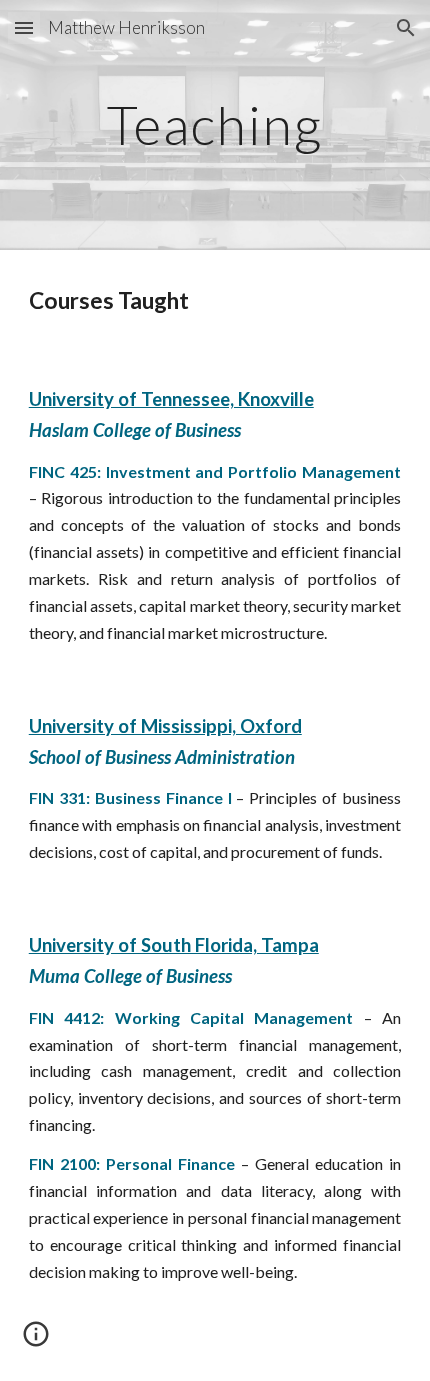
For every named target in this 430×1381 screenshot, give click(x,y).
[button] (24, 27)
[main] (215, 124)
